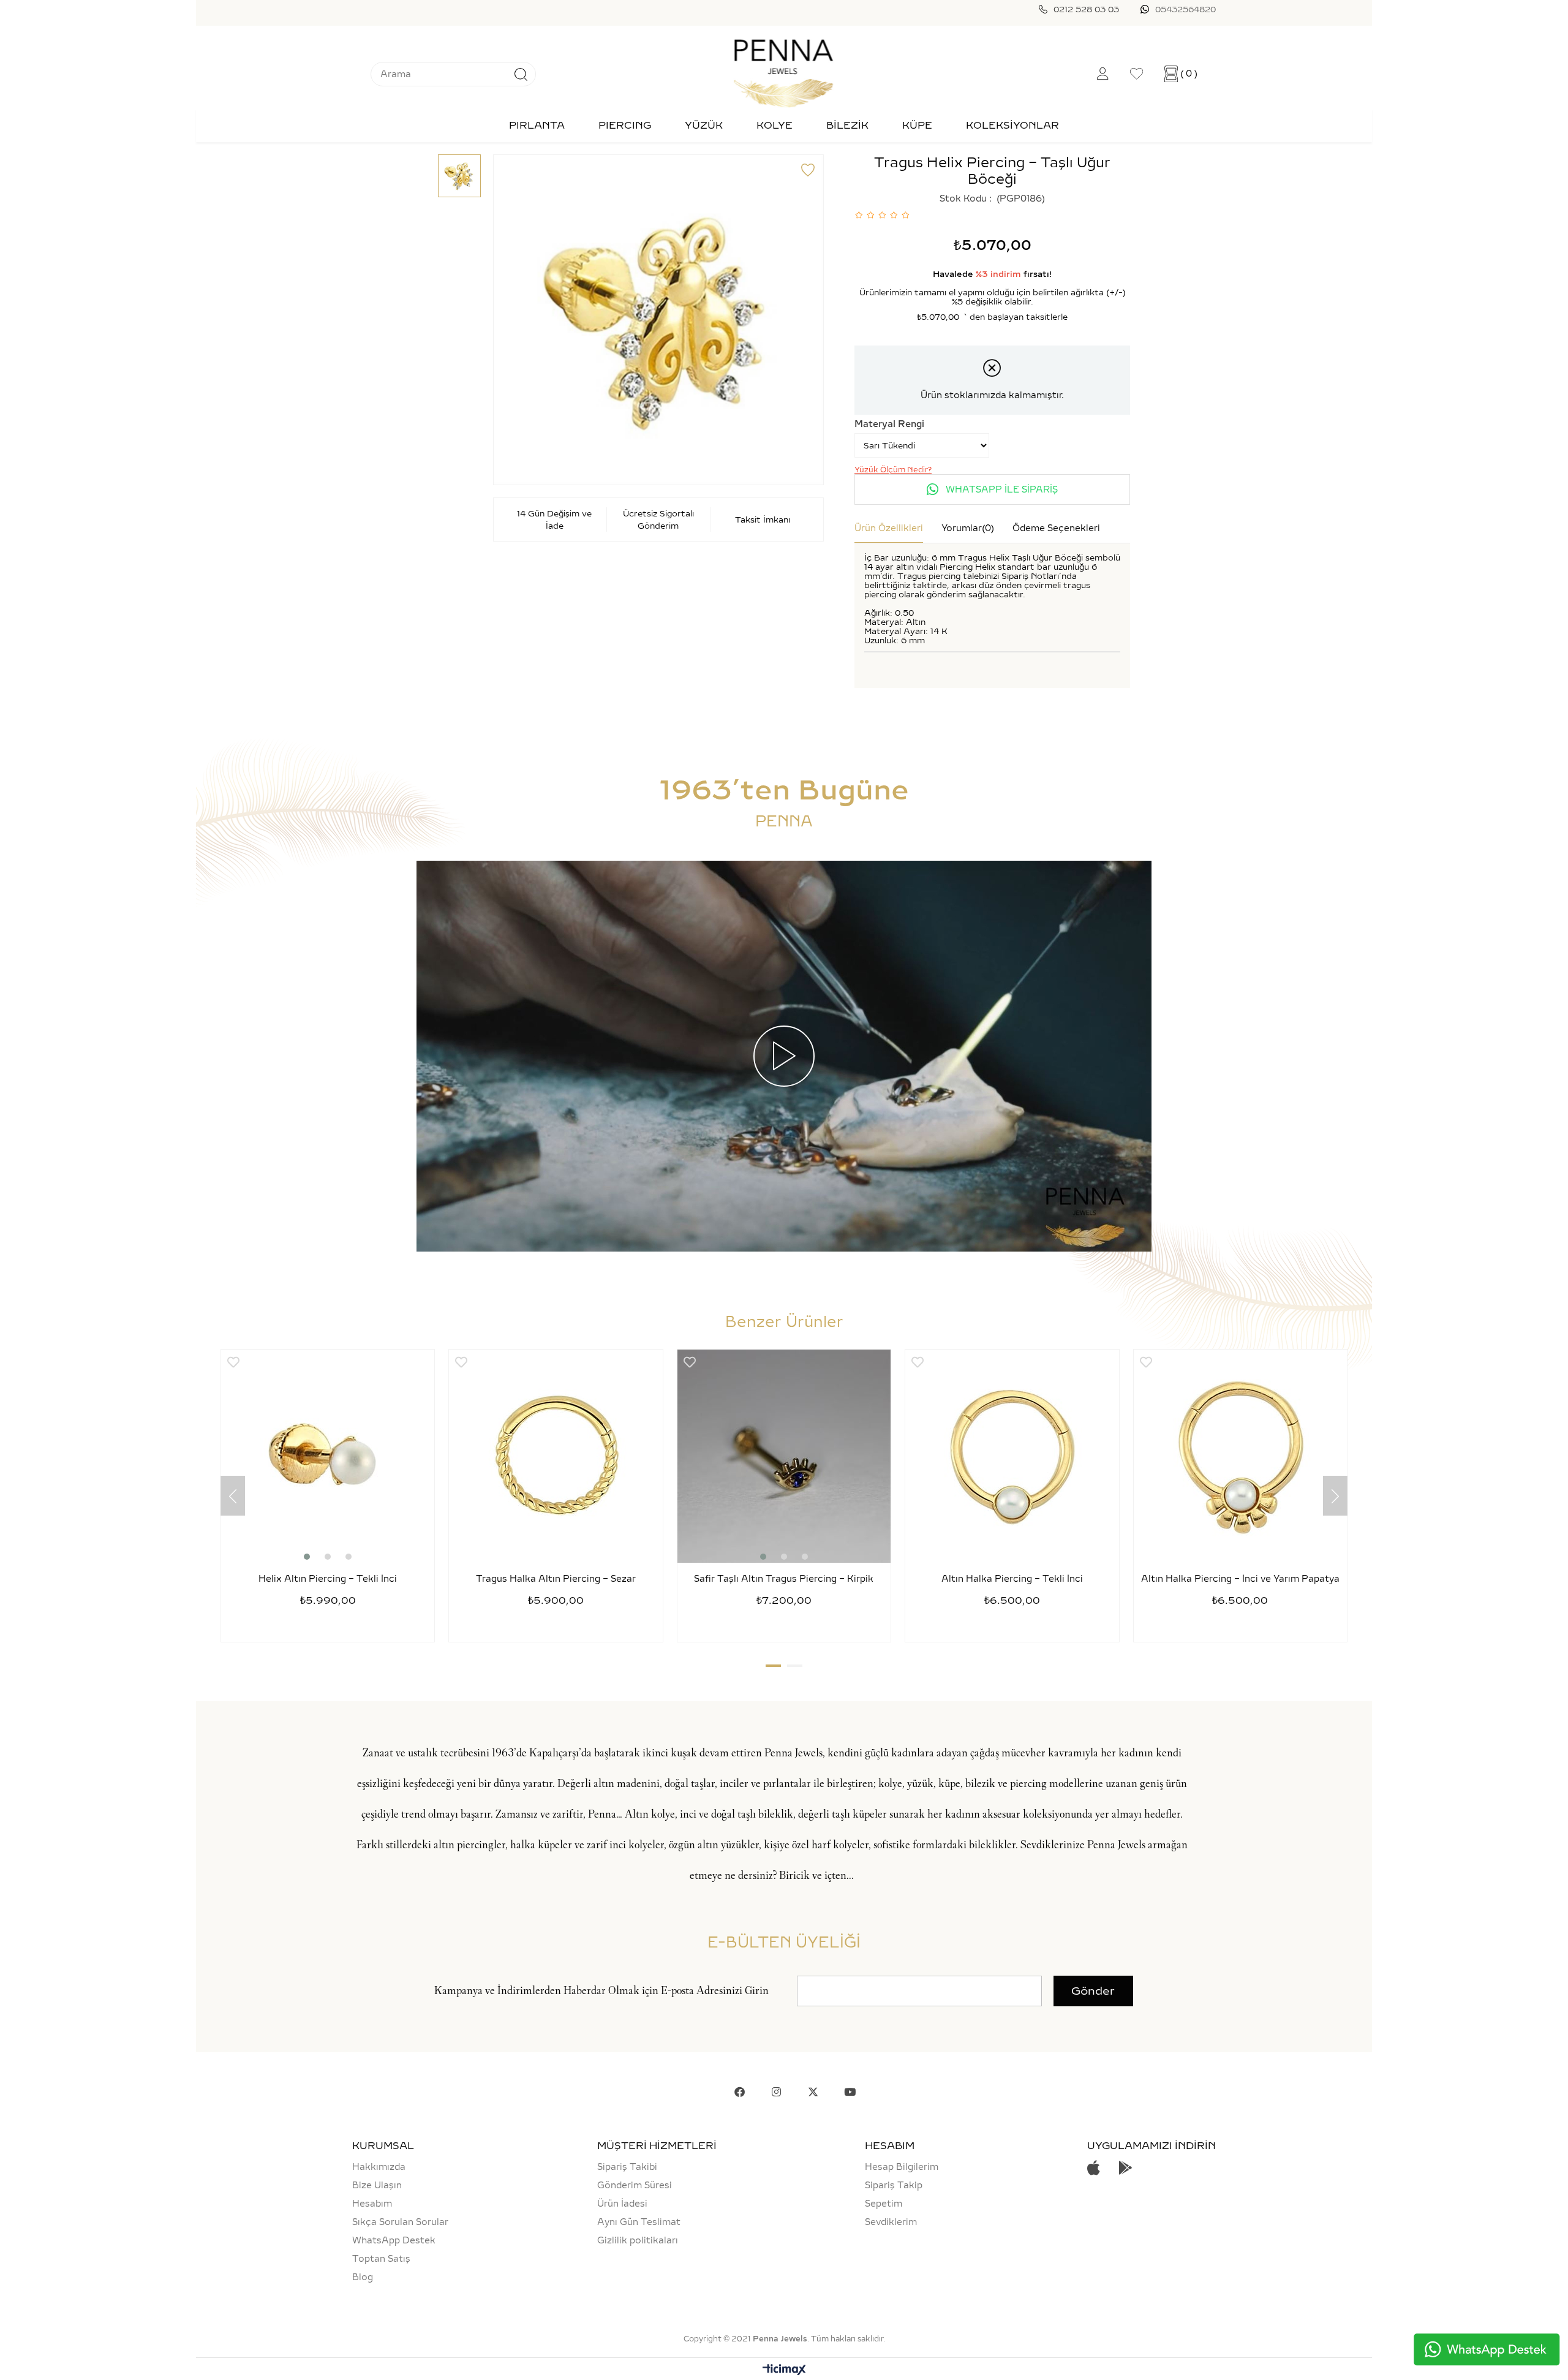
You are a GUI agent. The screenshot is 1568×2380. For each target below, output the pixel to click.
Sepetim (884, 2204)
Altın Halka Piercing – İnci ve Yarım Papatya (1240, 1579)
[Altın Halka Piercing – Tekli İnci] (1012, 1456)
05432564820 (1185, 9)
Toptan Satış (381, 2259)
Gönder (1093, 1991)
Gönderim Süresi (635, 2185)
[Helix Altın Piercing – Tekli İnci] (328, 1456)
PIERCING (625, 125)
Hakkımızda (379, 2167)
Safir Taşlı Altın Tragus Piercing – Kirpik (784, 1579)
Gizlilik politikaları (638, 2240)
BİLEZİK (847, 125)
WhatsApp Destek (394, 2240)
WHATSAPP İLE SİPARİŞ (1001, 489)
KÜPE (917, 125)
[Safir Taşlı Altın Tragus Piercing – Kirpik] (784, 1456)
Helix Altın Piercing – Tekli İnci (328, 1579)
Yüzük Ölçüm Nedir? (893, 470)
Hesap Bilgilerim (902, 2167)
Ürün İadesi (622, 2204)
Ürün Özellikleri (889, 528)
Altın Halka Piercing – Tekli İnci (1012, 1579)
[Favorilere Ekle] (808, 170)
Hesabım (372, 2204)
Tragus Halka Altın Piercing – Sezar (556, 1579)
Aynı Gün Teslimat (639, 2222)
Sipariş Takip (894, 2185)
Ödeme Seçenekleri (1056, 528)
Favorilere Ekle (233, 1362)
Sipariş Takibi (627, 2167)
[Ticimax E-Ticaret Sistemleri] (784, 2371)
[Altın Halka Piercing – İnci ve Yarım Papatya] (1240, 1456)
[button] (307, 1557)
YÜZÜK (704, 125)
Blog (363, 2277)
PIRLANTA (537, 125)
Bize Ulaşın (377, 2185)
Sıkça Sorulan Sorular (400, 2222)
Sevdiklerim (891, 2222)
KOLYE (775, 125)
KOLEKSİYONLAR (1012, 125)
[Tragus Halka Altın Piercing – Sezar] (556, 1456)
